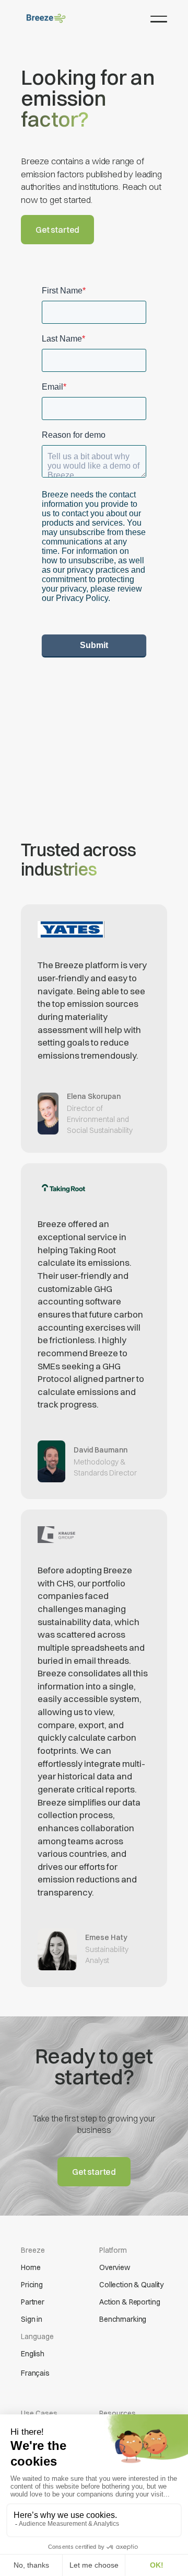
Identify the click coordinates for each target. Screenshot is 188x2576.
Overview (115, 2267)
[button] (159, 19)
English (33, 2354)
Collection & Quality (131, 2285)
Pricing (32, 2285)
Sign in (32, 2319)
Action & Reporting (130, 2302)
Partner (33, 2302)
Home (31, 2267)
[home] (46, 18)
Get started (57, 230)
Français (35, 2373)
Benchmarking (123, 2319)
